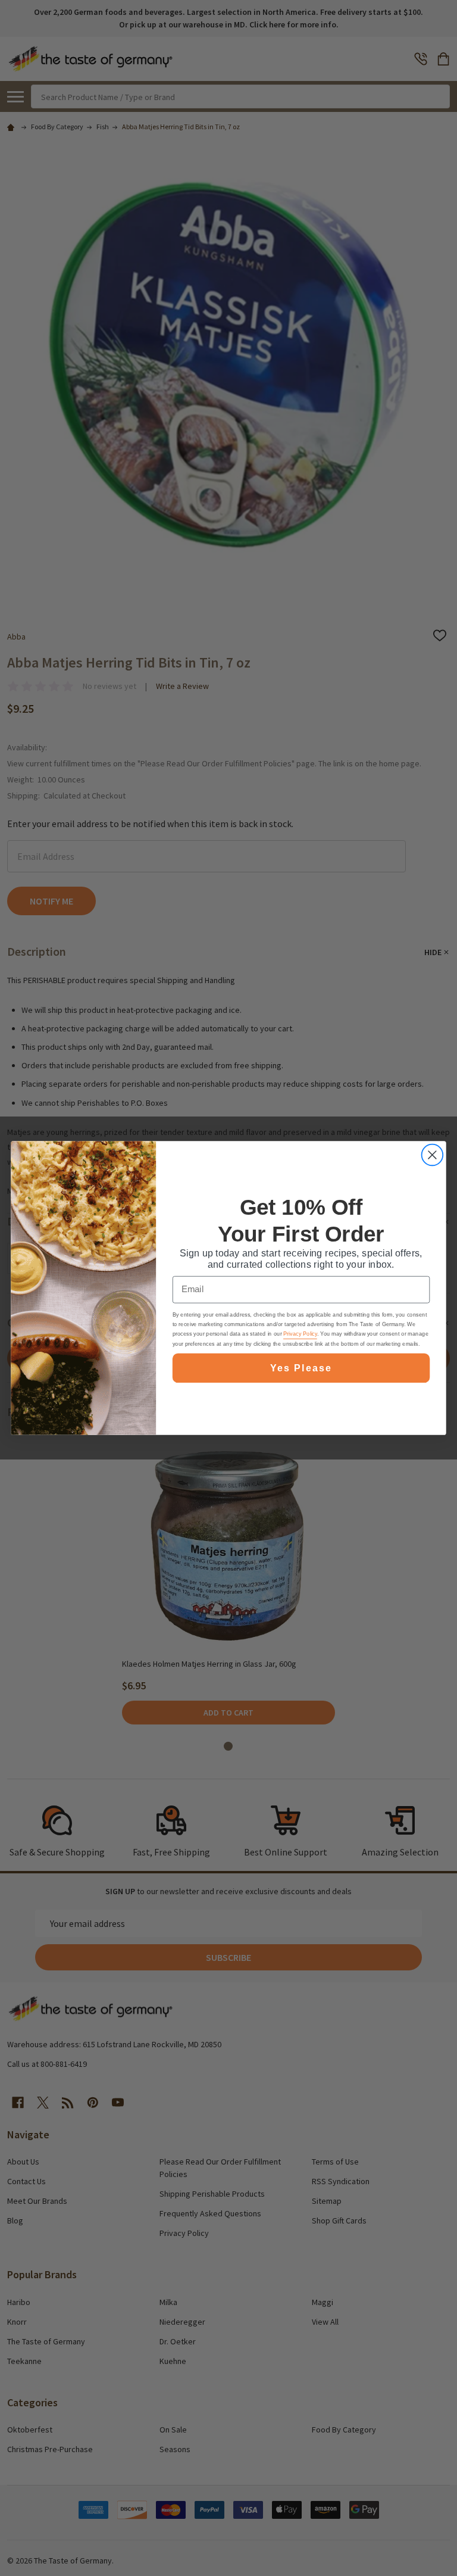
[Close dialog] (432, 1155)
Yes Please (301, 1368)
